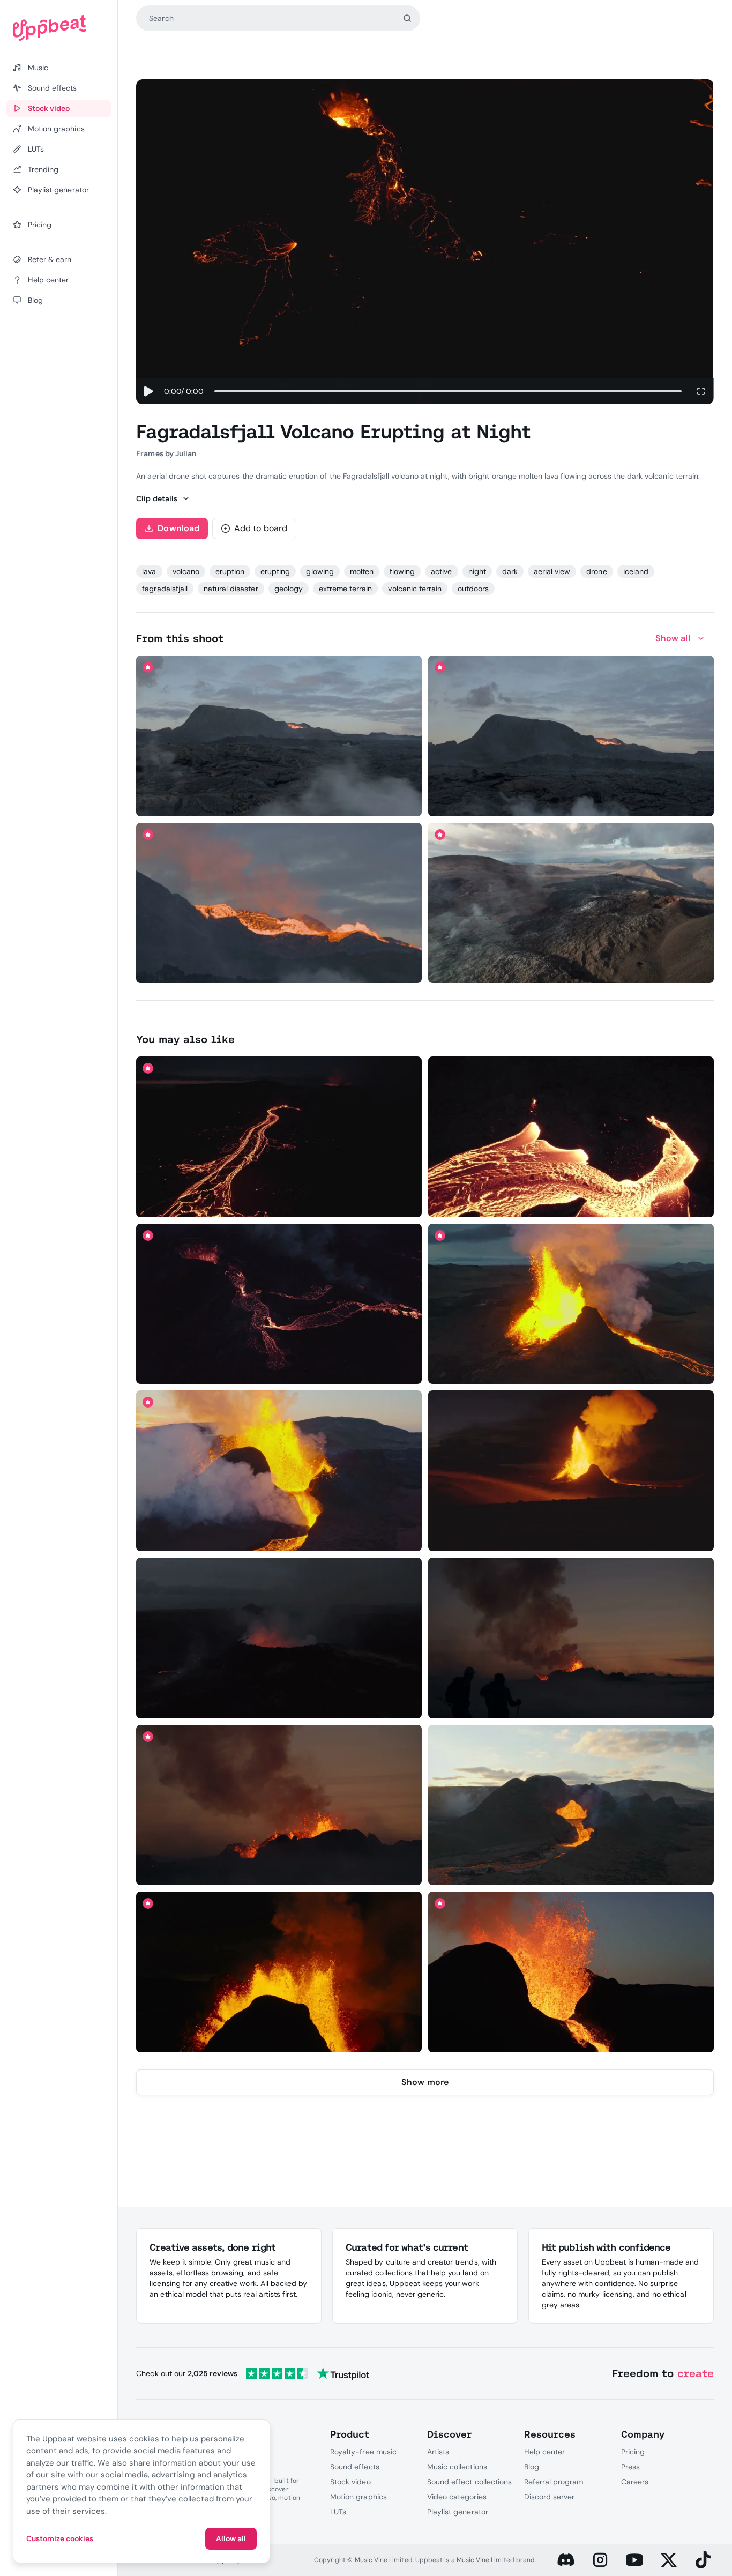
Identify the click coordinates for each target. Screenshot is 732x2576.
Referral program (554, 2482)
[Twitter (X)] (669, 2560)
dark (510, 571)
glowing (320, 571)
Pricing (633, 2452)
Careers (635, 2482)
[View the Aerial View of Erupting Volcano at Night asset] (279, 1638)
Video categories (457, 2497)
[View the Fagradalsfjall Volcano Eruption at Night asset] (571, 1304)
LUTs (338, 2512)
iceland (636, 571)
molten (362, 571)
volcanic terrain (415, 589)
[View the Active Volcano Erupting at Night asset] (571, 1471)
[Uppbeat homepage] (59, 28)
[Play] (148, 391)
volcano (186, 571)
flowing (402, 571)
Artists (438, 2452)
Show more (425, 2082)
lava (149, 571)
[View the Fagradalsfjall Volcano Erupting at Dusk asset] (571, 736)
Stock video (350, 2482)
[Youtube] (634, 2560)
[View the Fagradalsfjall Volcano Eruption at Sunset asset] (279, 903)
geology (289, 589)
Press (630, 2467)
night (477, 571)
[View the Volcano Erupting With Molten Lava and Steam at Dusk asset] (279, 736)
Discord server (550, 2497)
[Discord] (566, 2560)
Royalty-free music (363, 2452)
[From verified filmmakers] (249, 801)
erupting (275, 571)
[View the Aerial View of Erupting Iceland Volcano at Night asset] (279, 1304)
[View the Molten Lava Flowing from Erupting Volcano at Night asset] (279, 1137)
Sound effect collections (469, 2482)
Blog (532, 2467)
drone (596, 571)
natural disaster (231, 589)
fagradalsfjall (165, 589)
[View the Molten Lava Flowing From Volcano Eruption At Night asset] (571, 1137)
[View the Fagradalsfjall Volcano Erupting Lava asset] (279, 1972)
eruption (230, 571)
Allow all (231, 2538)
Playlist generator (458, 2512)
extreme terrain (346, 589)
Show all (673, 638)
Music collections (457, 2467)
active (441, 571)
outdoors (473, 589)
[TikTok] (703, 2560)
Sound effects (355, 2467)
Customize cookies (60, 2538)
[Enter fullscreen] (701, 391)
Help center (544, 2452)
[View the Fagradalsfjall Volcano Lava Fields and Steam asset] (571, 903)
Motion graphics (358, 2497)
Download (178, 528)
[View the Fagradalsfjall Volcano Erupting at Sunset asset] (571, 1805)
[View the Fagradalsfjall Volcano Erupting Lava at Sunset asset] (279, 1471)
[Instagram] (600, 2560)
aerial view (552, 571)
